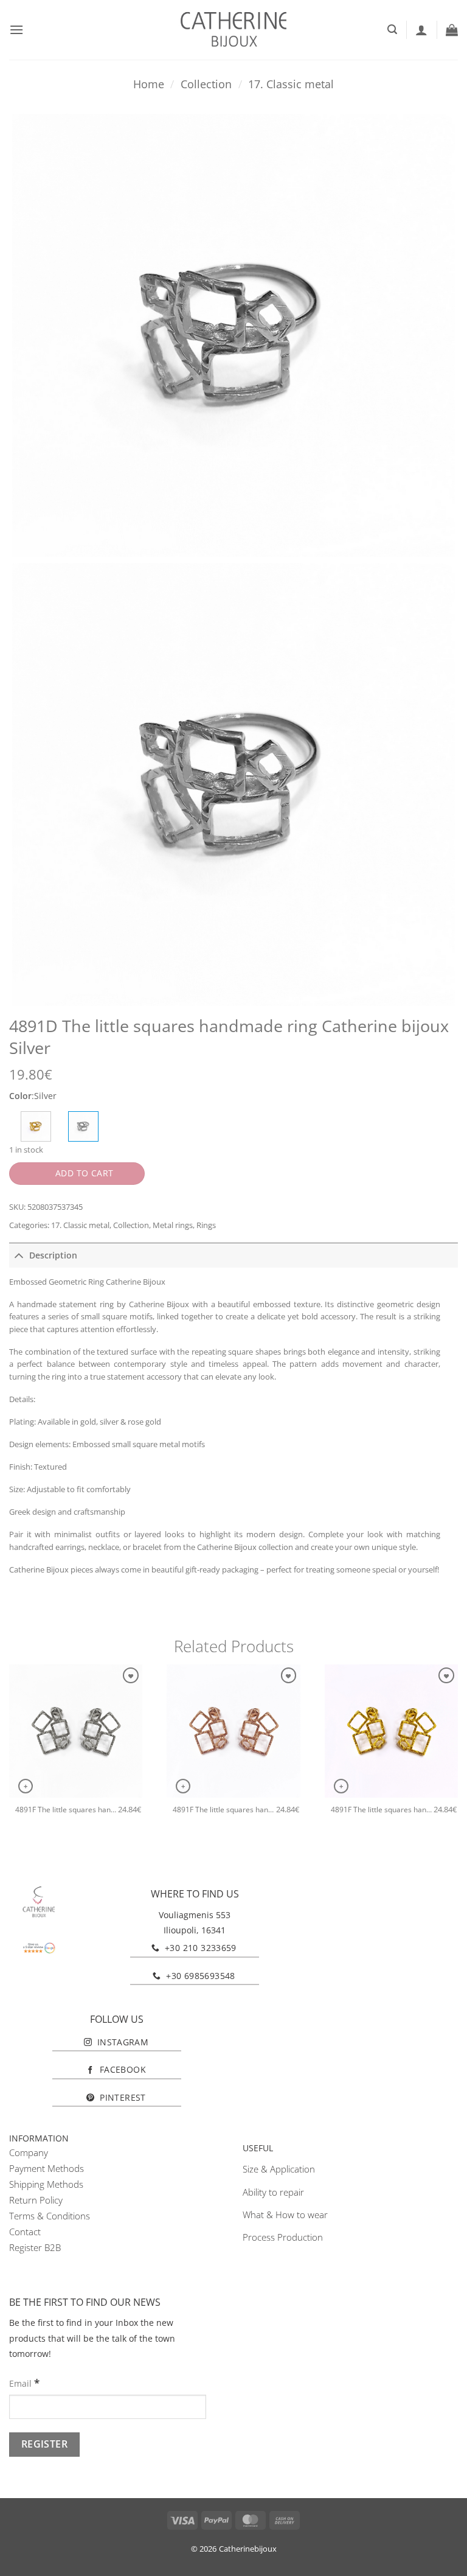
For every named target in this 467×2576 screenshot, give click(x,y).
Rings (206, 1225)
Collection (206, 84)
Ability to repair (273, 2192)
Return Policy (36, 2200)
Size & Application (279, 2169)
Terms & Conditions (50, 2216)
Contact (25, 2232)
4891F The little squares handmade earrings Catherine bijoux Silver (67, 1810)
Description (53, 1255)
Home (149, 84)
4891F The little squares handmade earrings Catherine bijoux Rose (224, 1810)
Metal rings (173, 1225)
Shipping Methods (46, 2184)
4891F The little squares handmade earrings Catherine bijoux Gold (382, 1810)
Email (24, 2383)
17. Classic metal (291, 84)
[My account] (421, 30)
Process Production (283, 2237)
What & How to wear (285, 2215)
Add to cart (85, 1173)
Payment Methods (47, 2168)
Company (29, 2152)
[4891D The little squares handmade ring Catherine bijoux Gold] (36, 1126)
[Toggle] (19, 1255)
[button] (16, 30)
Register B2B (35, 2247)
